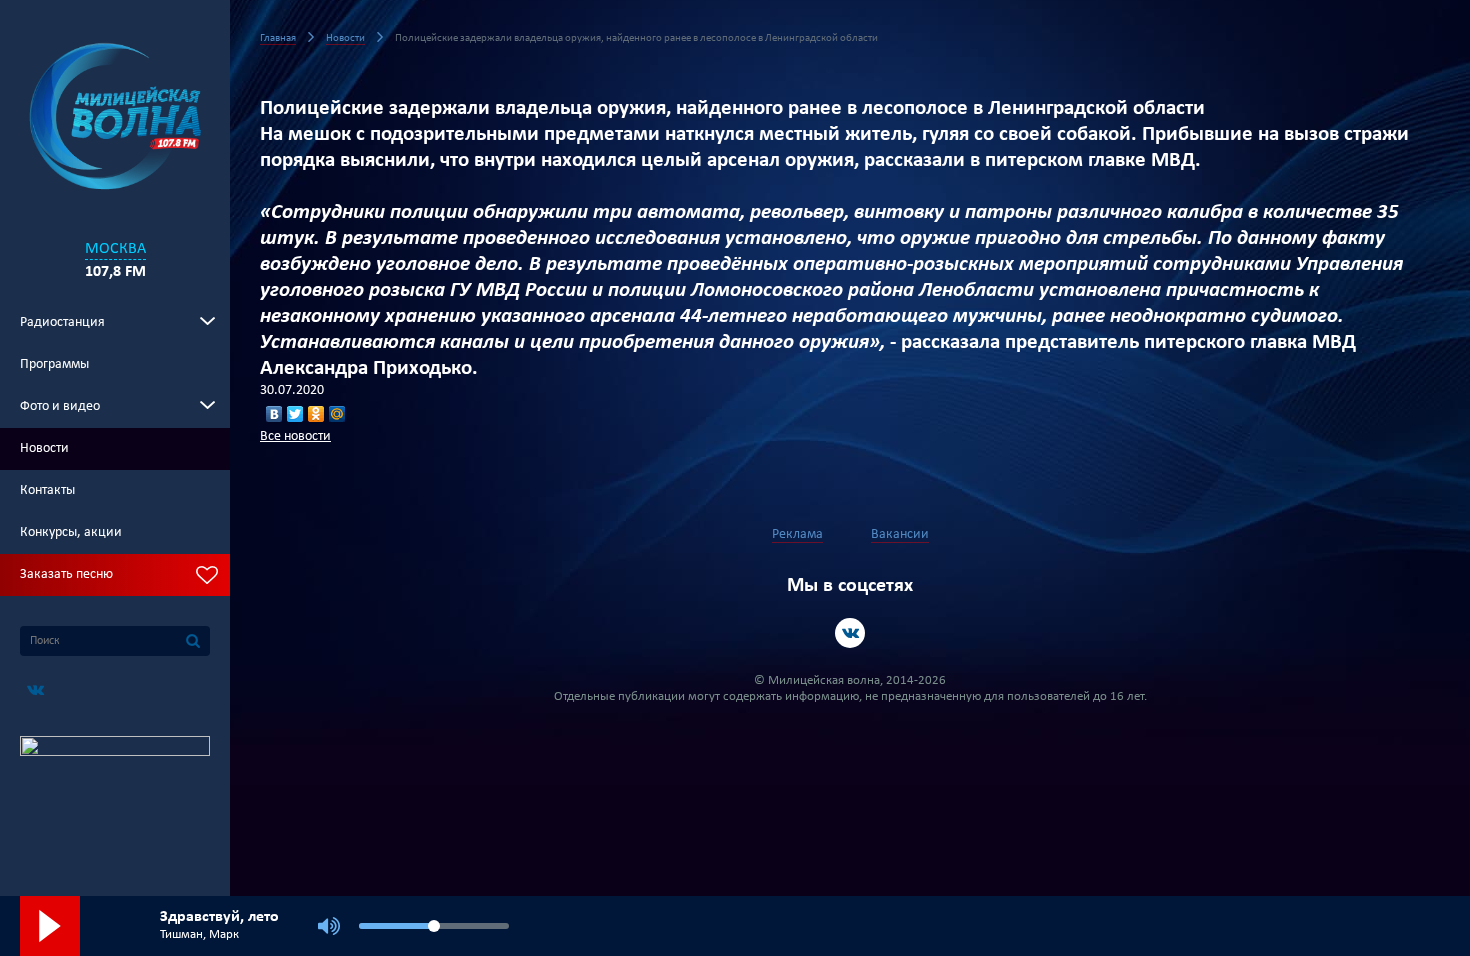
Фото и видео (60, 406)
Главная (278, 38)
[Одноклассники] (316, 414)
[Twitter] (295, 414)
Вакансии (900, 534)
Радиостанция (62, 322)
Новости (44, 448)
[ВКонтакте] (274, 414)
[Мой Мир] (337, 414)
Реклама (797, 534)
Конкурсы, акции (71, 532)
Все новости (295, 436)
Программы (54, 364)
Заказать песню (66, 574)
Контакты (47, 490)
